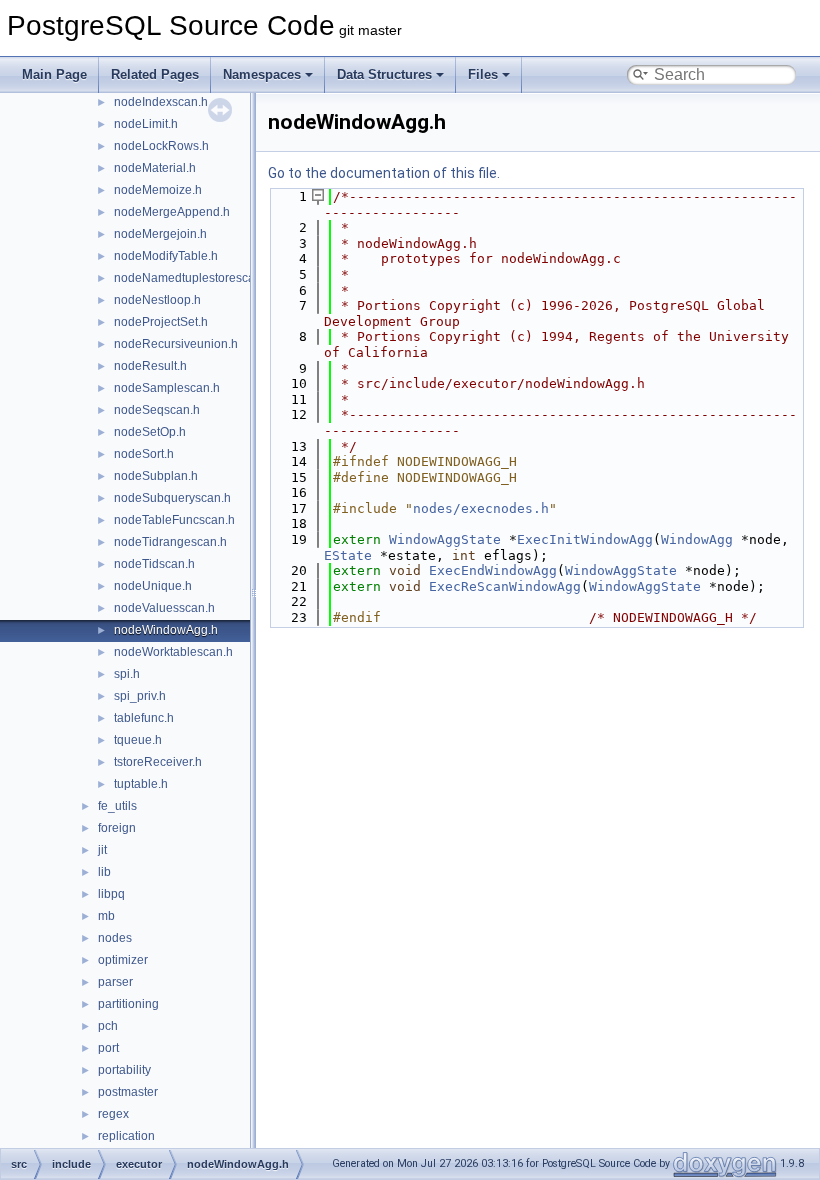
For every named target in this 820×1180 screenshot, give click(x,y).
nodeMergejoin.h (160, 234)
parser (115, 982)
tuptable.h (141, 784)
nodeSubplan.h (156, 476)
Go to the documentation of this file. (384, 173)
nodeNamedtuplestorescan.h (193, 278)
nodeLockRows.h (161, 146)
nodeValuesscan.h (164, 608)
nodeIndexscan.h (161, 102)
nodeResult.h (150, 366)
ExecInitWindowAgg (585, 539)
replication (126, 1136)
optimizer (123, 960)
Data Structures (384, 74)
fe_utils (117, 806)
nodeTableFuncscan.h (174, 520)
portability (124, 1070)
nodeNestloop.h (157, 300)
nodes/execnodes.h (481, 508)
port (108, 1048)
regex (113, 1114)
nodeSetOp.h (150, 432)
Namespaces (262, 74)
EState (348, 555)
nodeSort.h (144, 454)
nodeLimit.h (146, 124)
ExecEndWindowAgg (493, 570)
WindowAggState (445, 539)
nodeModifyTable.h (166, 256)
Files (483, 74)
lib (104, 872)
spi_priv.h (140, 696)
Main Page (54, 74)
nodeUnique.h (153, 586)
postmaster (128, 1092)
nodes (115, 938)
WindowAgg (697, 539)
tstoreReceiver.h (158, 762)
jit (102, 850)
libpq (111, 894)
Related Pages (155, 74)
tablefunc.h (144, 718)
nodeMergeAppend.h (172, 212)
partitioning (128, 1004)
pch (108, 1026)
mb (106, 916)
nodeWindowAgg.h (166, 630)
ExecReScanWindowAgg (505, 586)
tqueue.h (138, 740)
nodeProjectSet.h (161, 322)
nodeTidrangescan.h (170, 542)
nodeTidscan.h (154, 564)
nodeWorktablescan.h (173, 652)
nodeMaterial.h (155, 168)
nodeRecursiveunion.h (176, 344)
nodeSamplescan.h (167, 388)
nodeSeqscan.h (157, 410)
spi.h (127, 674)
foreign (117, 828)
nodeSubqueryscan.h (172, 498)
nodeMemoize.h (158, 190)
